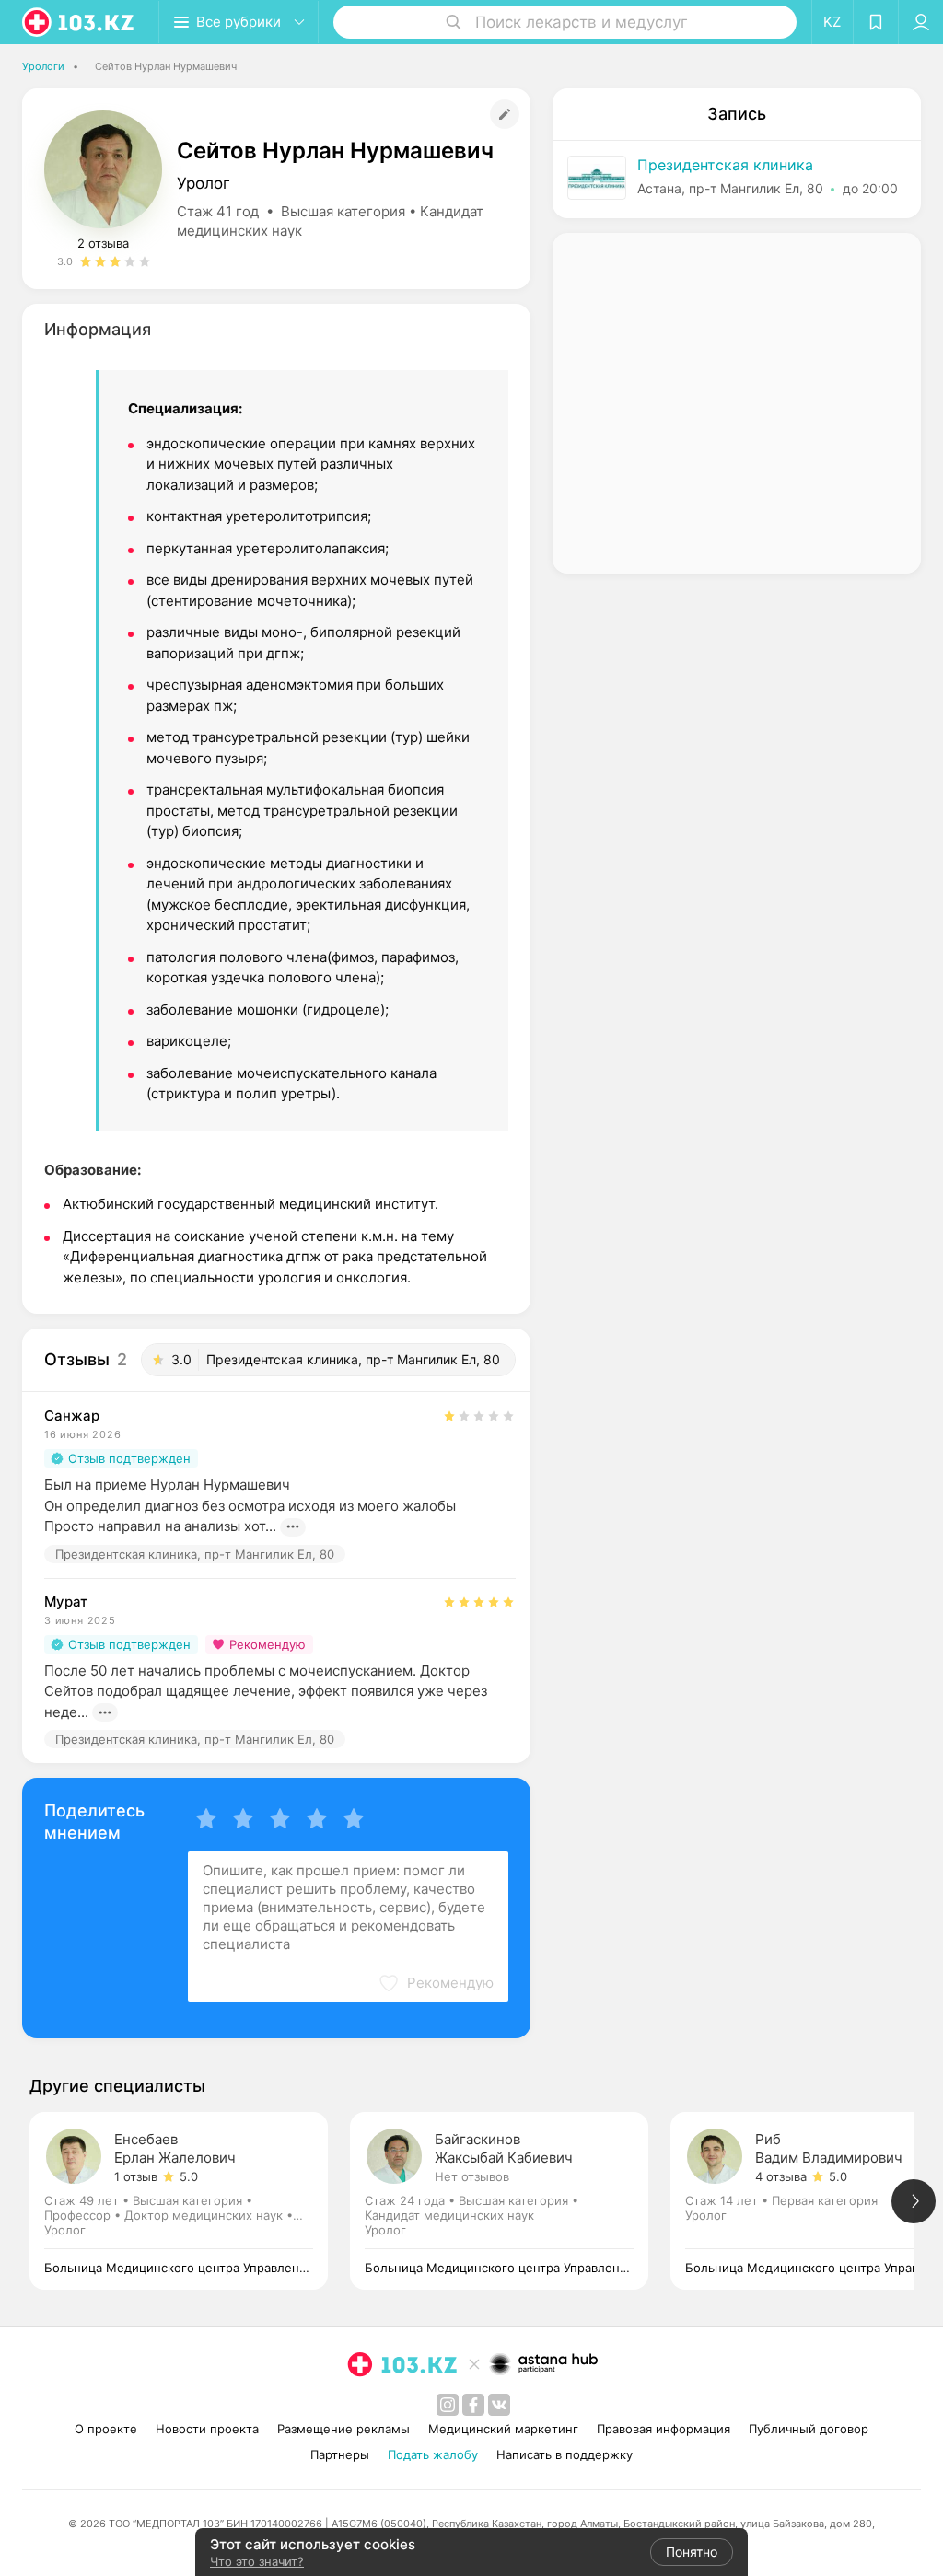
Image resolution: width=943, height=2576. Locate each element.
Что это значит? (257, 2561)
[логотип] (79, 22)
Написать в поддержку (565, 2454)
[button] (436, 1983)
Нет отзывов (472, 2176)
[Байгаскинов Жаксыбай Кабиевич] (510, 2201)
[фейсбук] (473, 2405)
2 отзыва (103, 243)
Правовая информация (664, 2429)
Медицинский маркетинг (503, 2429)
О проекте (106, 2429)
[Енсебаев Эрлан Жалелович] (190, 2201)
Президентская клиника (725, 165)
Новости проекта (207, 2429)
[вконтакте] (499, 2405)
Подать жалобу (433, 2454)
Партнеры (340, 2454)
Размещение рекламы (343, 2429)
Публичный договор (809, 2429)
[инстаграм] (448, 2405)
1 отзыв (136, 2176)
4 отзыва (781, 2176)
